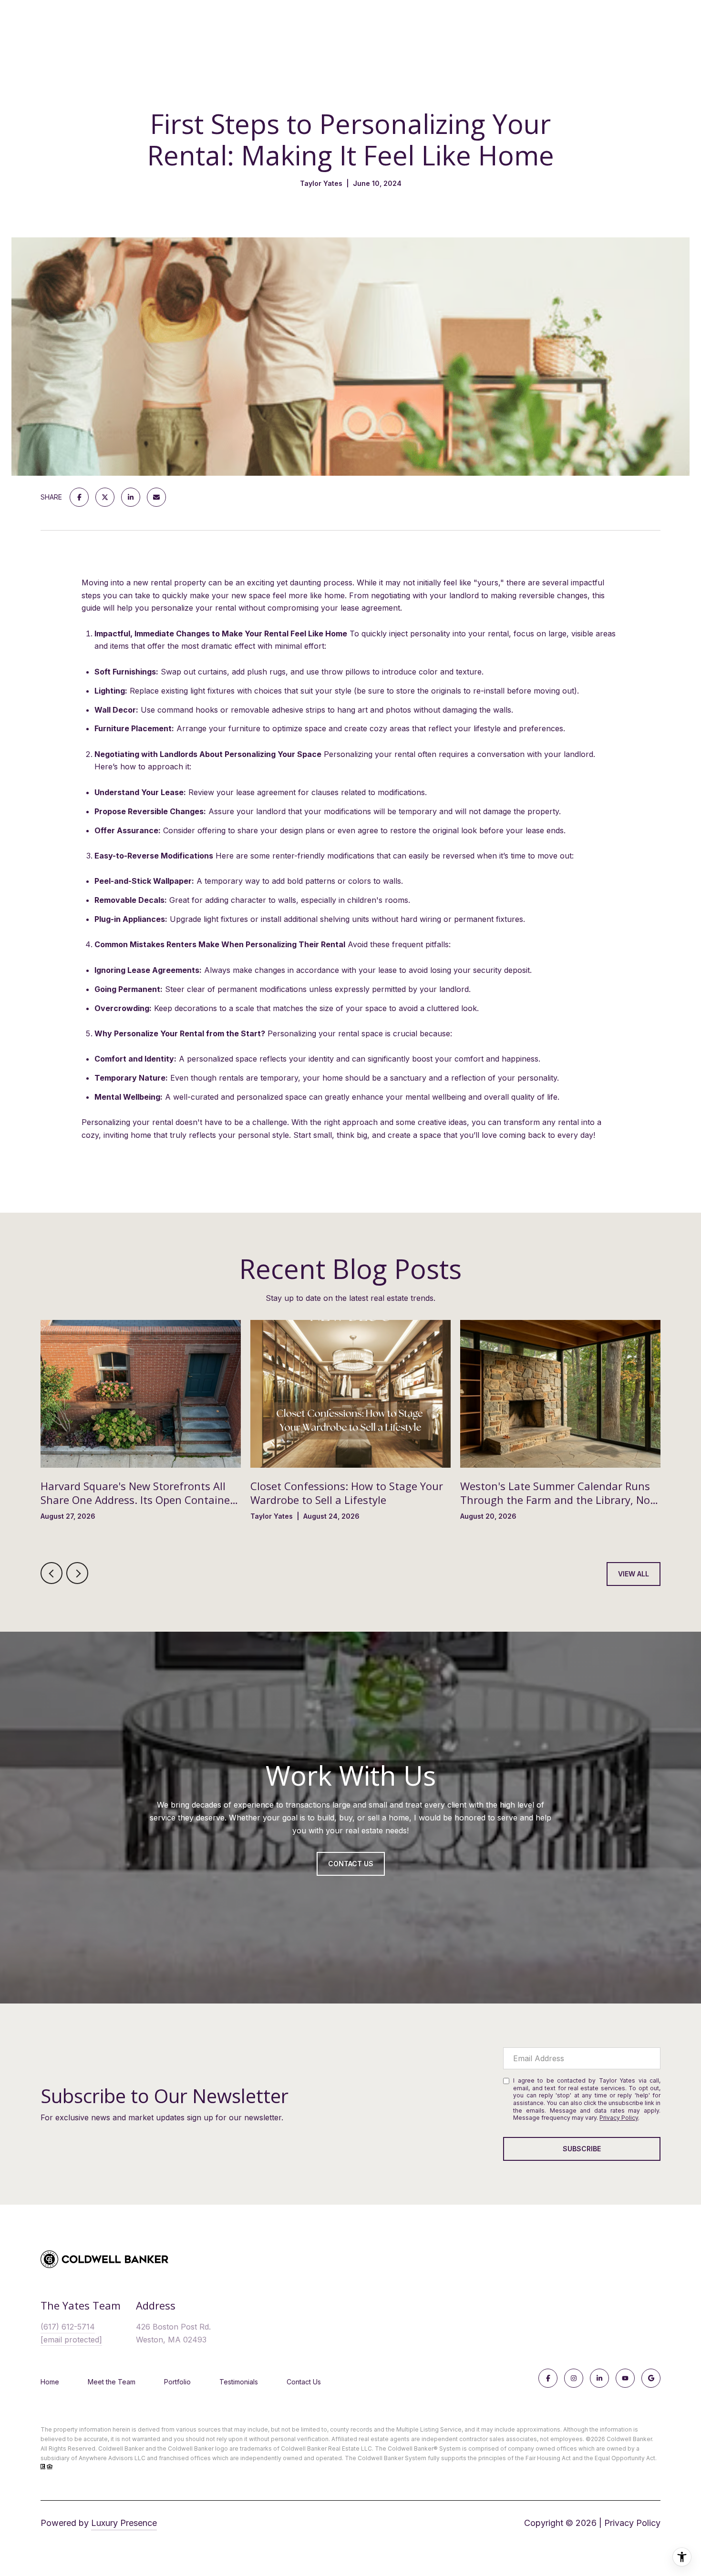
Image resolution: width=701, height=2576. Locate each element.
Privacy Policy (619, 2118)
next (77, 1573)
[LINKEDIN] (599, 2378)
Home (50, 2382)
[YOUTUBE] (625, 2378)
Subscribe (582, 2149)
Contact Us (304, 2382)
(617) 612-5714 (68, 2327)
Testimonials (239, 2382)
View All (634, 1574)
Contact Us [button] (351, 1864)
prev (52, 1573)
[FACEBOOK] (548, 2378)
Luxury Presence (124, 2523)
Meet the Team (112, 2382)
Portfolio (177, 2382)
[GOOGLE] (651, 2378)
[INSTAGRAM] (574, 2378)
